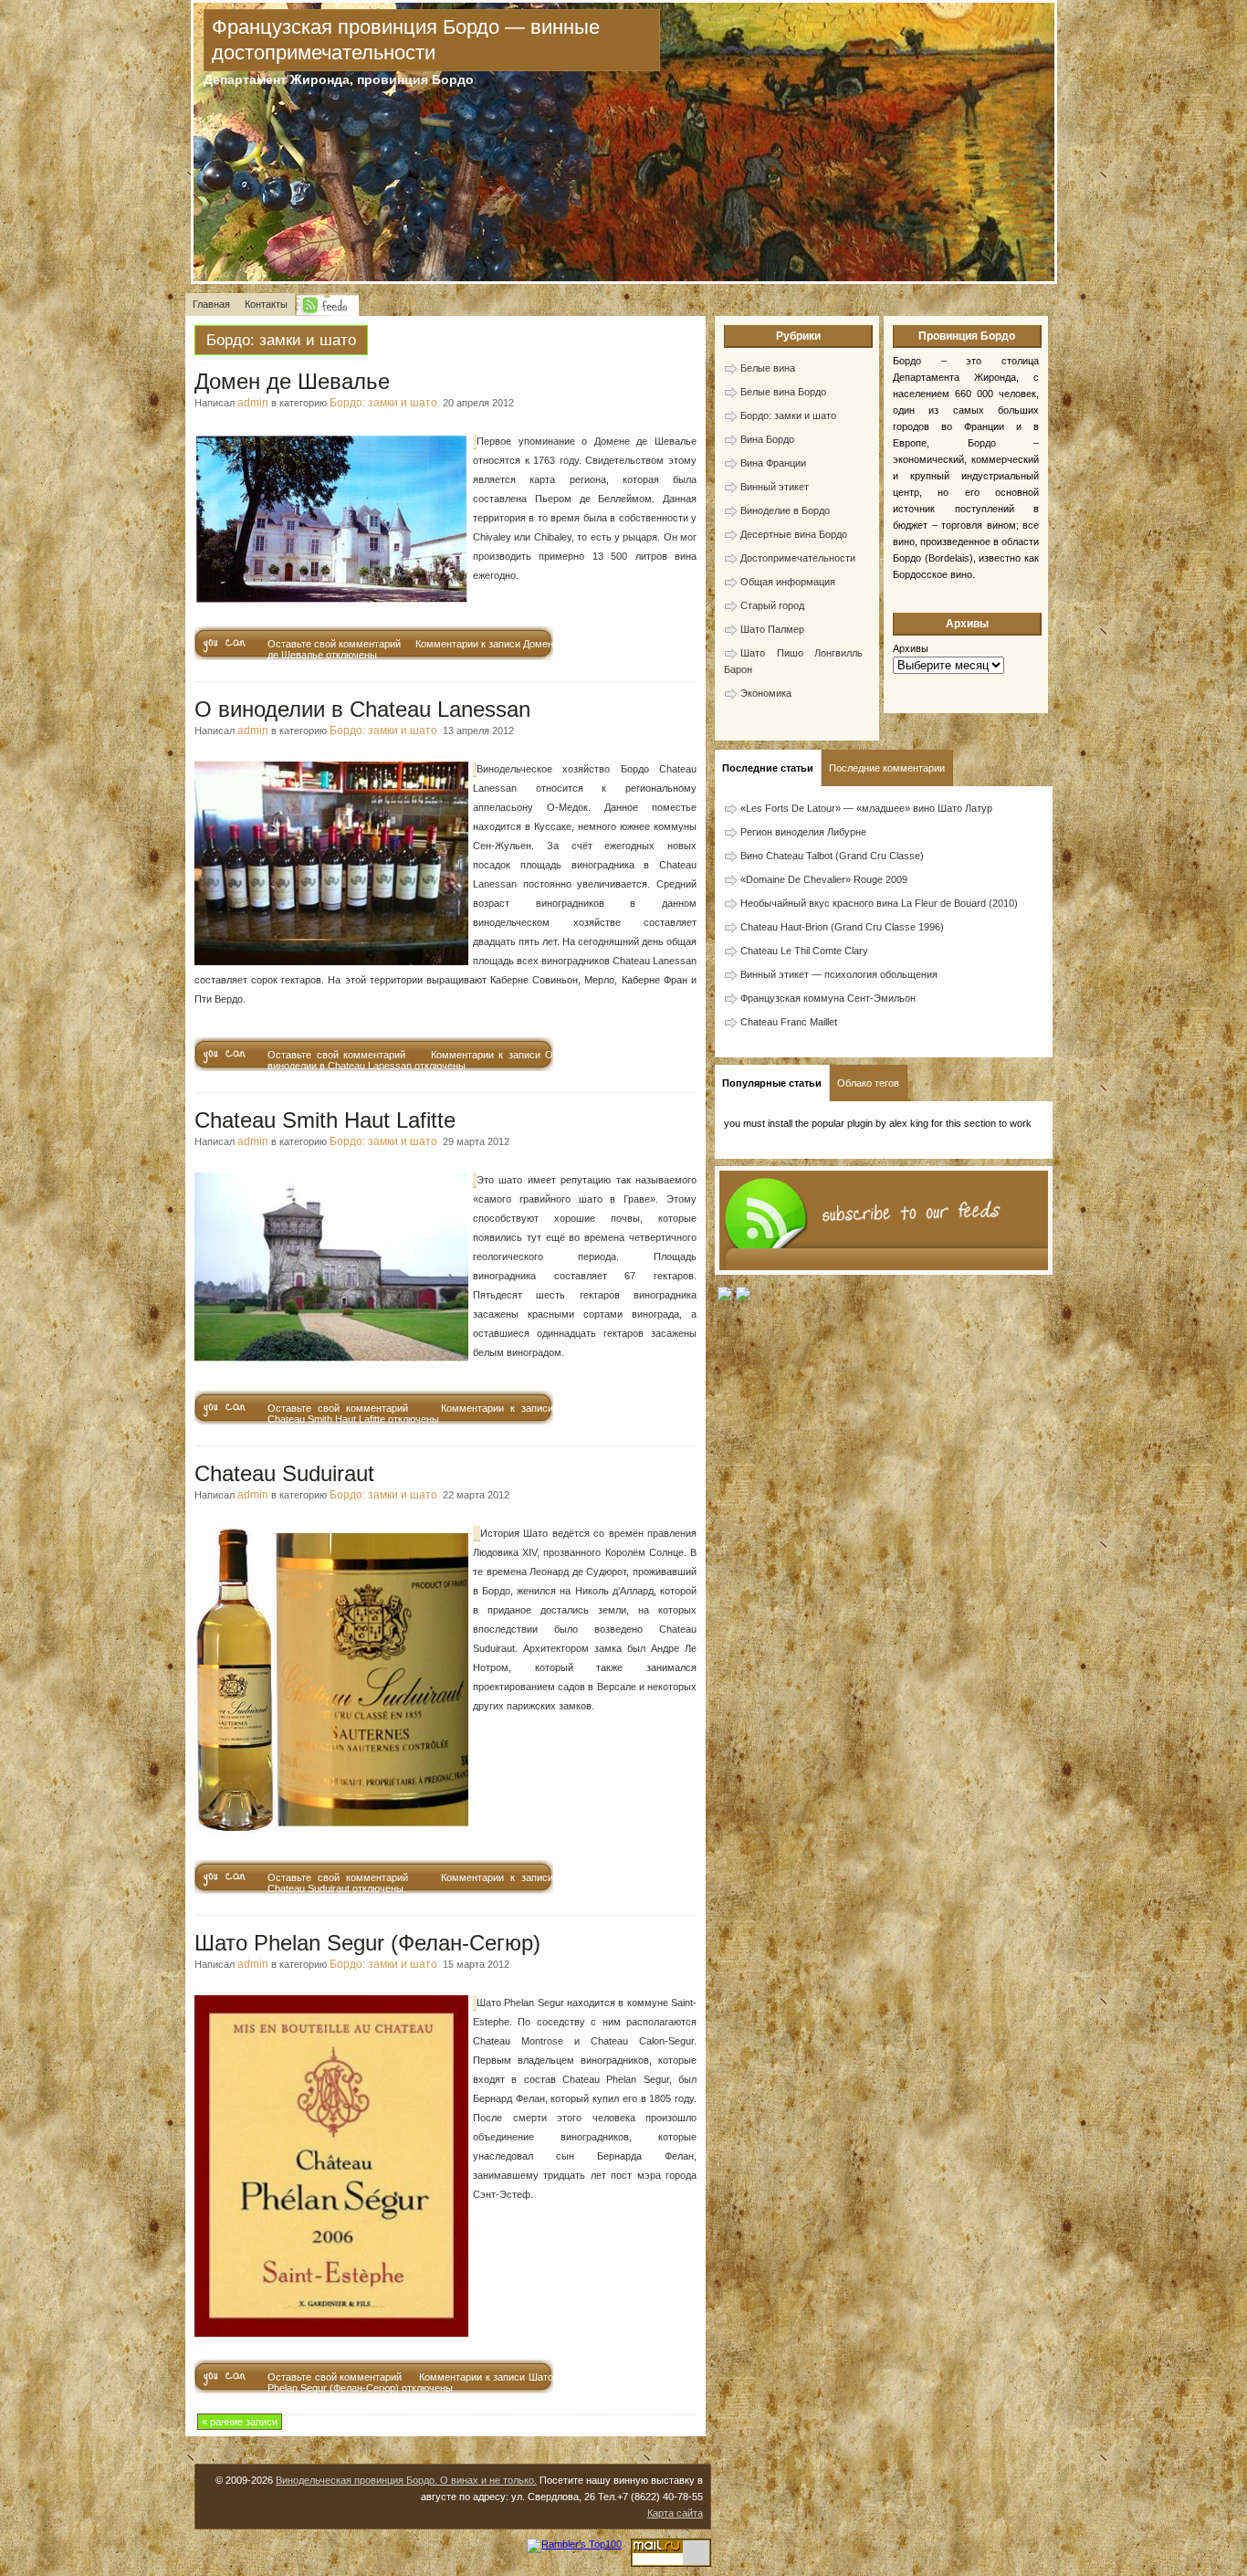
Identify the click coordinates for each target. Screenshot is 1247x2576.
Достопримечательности (798, 558)
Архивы (911, 648)
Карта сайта (675, 2513)
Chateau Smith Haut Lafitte (325, 1120)
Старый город (772, 605)
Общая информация (788, 582)
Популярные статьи (772, 1083)
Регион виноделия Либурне (803, 832)
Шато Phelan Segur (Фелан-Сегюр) (367, 1943)
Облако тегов (868, 1083)
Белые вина (768, 368)
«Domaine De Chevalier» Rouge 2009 (824, 879)
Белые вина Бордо (783, 392)
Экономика (766, 693)
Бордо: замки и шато (383, 403)
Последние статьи (768, 768)
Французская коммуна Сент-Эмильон (828, 998)
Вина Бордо (767, 439)
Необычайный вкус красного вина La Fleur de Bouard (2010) (879, 903)
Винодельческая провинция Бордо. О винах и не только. (406, 2480)
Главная (211, 304)
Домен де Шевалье (292, 381)
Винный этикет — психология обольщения (839, 974)
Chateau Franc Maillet (789, 1022)
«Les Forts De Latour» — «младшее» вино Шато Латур (866, 808)
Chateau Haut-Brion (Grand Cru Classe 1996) (842, 927)
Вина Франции (773, 463)
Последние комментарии (887, 768)
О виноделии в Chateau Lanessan (362, 709)
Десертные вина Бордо (794, 534)
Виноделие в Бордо (785, 510)
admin (253, 403)
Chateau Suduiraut (284, 1473)
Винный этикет (775, 487)
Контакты (266, 304)
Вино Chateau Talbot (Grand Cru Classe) (832, 856)
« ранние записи (240, 2422)
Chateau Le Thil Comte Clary (804, 951)
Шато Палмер (772, 629)
